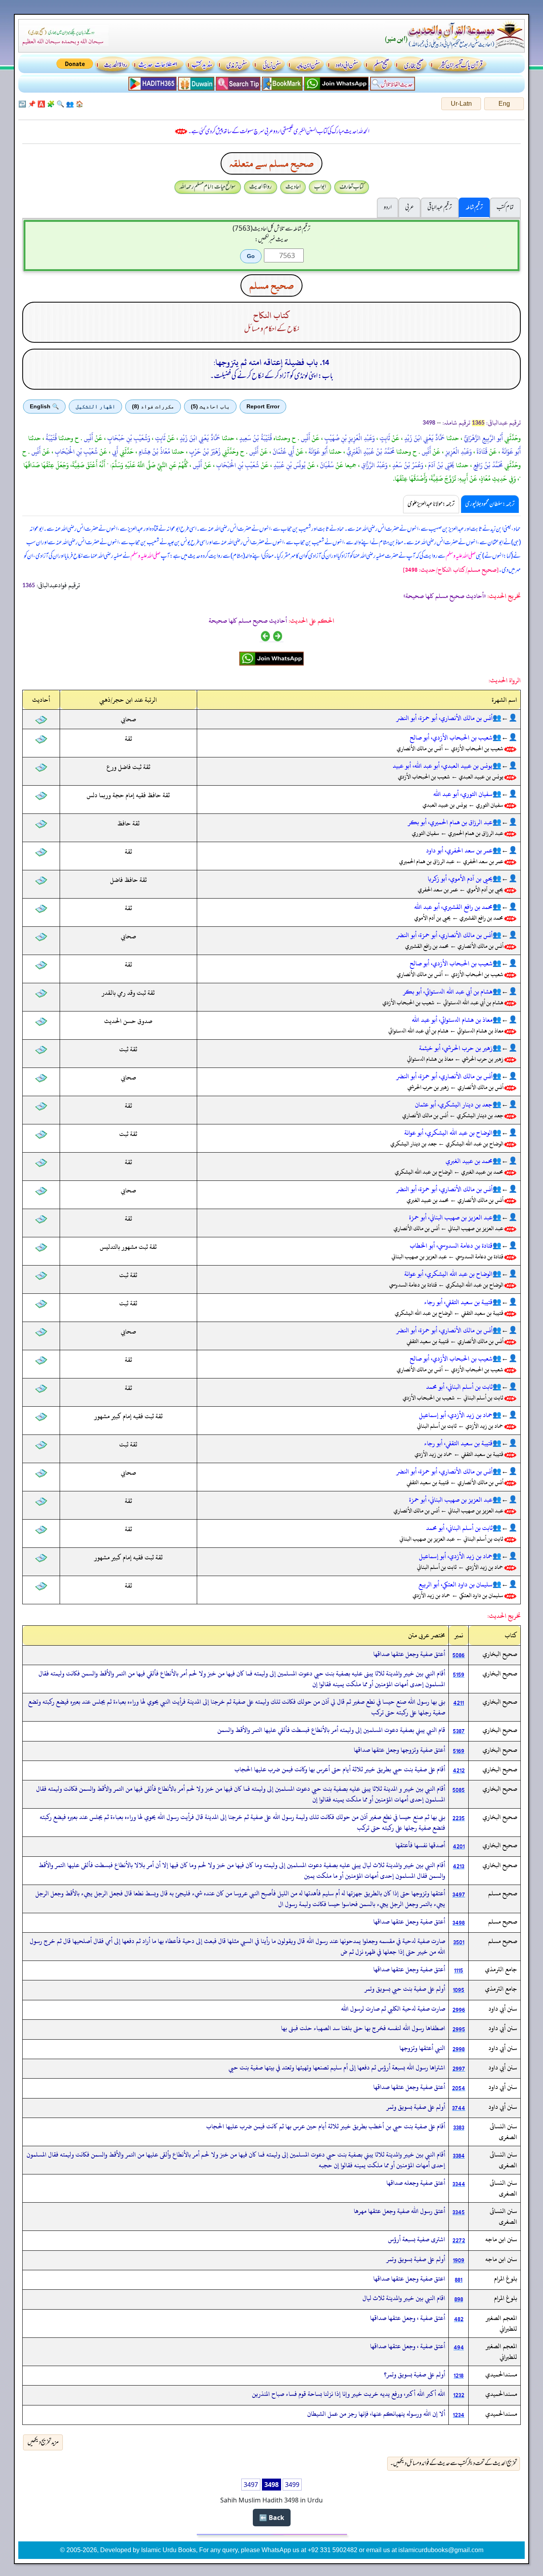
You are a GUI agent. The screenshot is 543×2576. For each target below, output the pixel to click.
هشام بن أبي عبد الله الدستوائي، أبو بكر (448, 992)
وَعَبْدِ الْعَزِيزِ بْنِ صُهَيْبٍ (349, 438)
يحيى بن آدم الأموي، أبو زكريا (460, 879)
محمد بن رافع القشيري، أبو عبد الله (453, 907)
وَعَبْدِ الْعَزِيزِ (458, 452)
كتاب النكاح (272, 315)
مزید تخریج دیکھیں (43, 2442)
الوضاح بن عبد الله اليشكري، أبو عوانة (448, 1133)
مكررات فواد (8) (153, 406)
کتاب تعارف (352, 187)
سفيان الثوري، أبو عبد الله (463, 794)
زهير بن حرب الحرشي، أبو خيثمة (456, 1048)
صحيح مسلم (271, 285)
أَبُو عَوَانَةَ (510, 452)
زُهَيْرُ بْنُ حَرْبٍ (204, 452)
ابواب (320, 187)
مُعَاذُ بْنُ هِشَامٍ (154, 452)
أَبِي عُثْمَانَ (283, 452)
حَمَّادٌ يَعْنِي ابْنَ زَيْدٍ (424, 438)
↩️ (22, 104)
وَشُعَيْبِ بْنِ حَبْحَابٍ (128, 438)
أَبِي (114, 452)
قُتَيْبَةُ (50, 438)
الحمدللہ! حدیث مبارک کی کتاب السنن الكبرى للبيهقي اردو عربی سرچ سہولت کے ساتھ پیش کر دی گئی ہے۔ (279, 132)
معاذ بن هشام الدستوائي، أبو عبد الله (452, 1020)
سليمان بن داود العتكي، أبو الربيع (456, 1584)
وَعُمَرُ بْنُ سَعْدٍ (407, 465)
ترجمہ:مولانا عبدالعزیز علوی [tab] (431, 504)
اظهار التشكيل (95, 406)
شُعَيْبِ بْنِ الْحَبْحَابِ (76, 452)
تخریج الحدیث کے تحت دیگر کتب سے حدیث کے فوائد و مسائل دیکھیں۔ (454, 2463)
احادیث (293, 187)
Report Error (263, 406)
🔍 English (44, 406)
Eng (504, 104)
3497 (251, 2485)
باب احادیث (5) (210, 406)
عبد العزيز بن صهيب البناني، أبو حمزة (451, 1217)
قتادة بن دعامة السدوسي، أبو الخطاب (451, 1246)
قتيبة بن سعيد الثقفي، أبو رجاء (458, 1302)
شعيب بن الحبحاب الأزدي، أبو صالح (451, 738)
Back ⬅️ (272, 2518)
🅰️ (41, 104)
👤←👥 (505, 718)
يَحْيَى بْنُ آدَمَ (440, 465)
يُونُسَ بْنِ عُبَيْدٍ (289, 465)
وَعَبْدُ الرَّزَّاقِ (374, 465)
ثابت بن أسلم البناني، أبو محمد (459, 1387)
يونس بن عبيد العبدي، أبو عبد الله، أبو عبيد (443, 766)
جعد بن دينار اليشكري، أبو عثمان (454, 1105)
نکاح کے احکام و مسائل (272, 329)
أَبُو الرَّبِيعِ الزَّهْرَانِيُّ (483, 438)
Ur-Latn (461, 104)
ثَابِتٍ (384, 438)
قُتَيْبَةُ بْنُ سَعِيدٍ (255, 438)
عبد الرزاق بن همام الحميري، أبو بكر (450, 822)
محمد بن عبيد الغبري (469, 1161)
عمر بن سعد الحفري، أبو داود (459, 850)
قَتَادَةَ (481, 452)
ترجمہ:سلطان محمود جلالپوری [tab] (490, 504)
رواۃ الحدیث (261, 187)
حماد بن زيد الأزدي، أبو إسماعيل (456, 1415)
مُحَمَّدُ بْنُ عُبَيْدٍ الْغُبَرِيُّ (370, 452)
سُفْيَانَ (326, 465)
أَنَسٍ (305, 438)
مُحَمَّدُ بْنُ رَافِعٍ (487, 465)
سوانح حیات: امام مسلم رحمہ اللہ (208, 187)
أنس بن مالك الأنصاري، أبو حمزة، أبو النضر (444, 718)
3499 (292, 2485)
